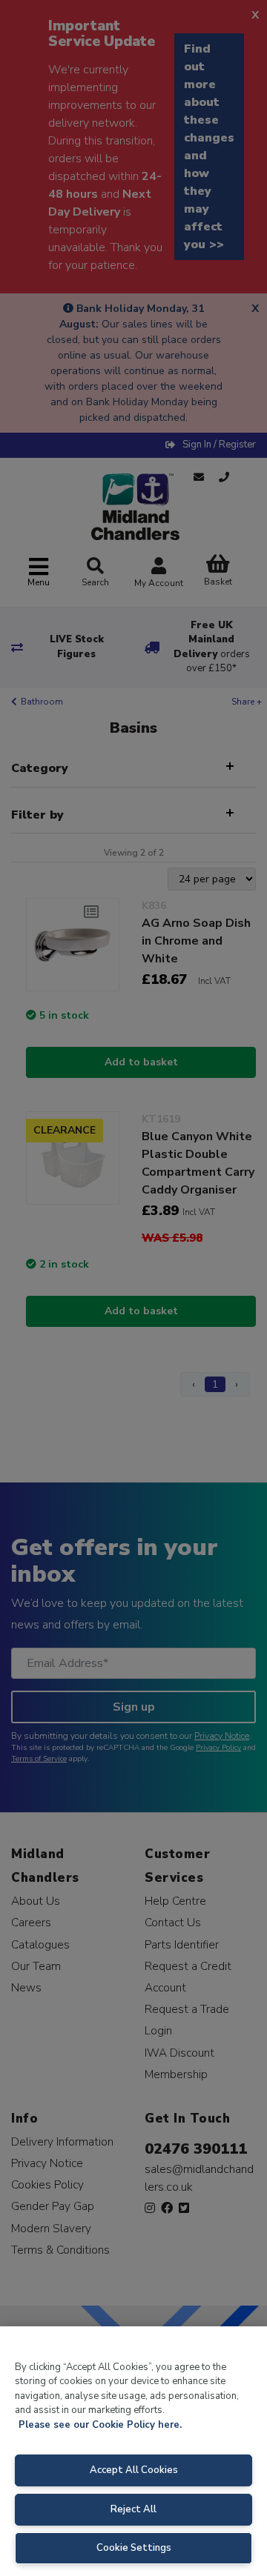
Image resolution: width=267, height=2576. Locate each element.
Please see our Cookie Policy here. (100, 2425)
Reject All (133, 2509)
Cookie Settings (134, 2548)
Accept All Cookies (134, 2470)
